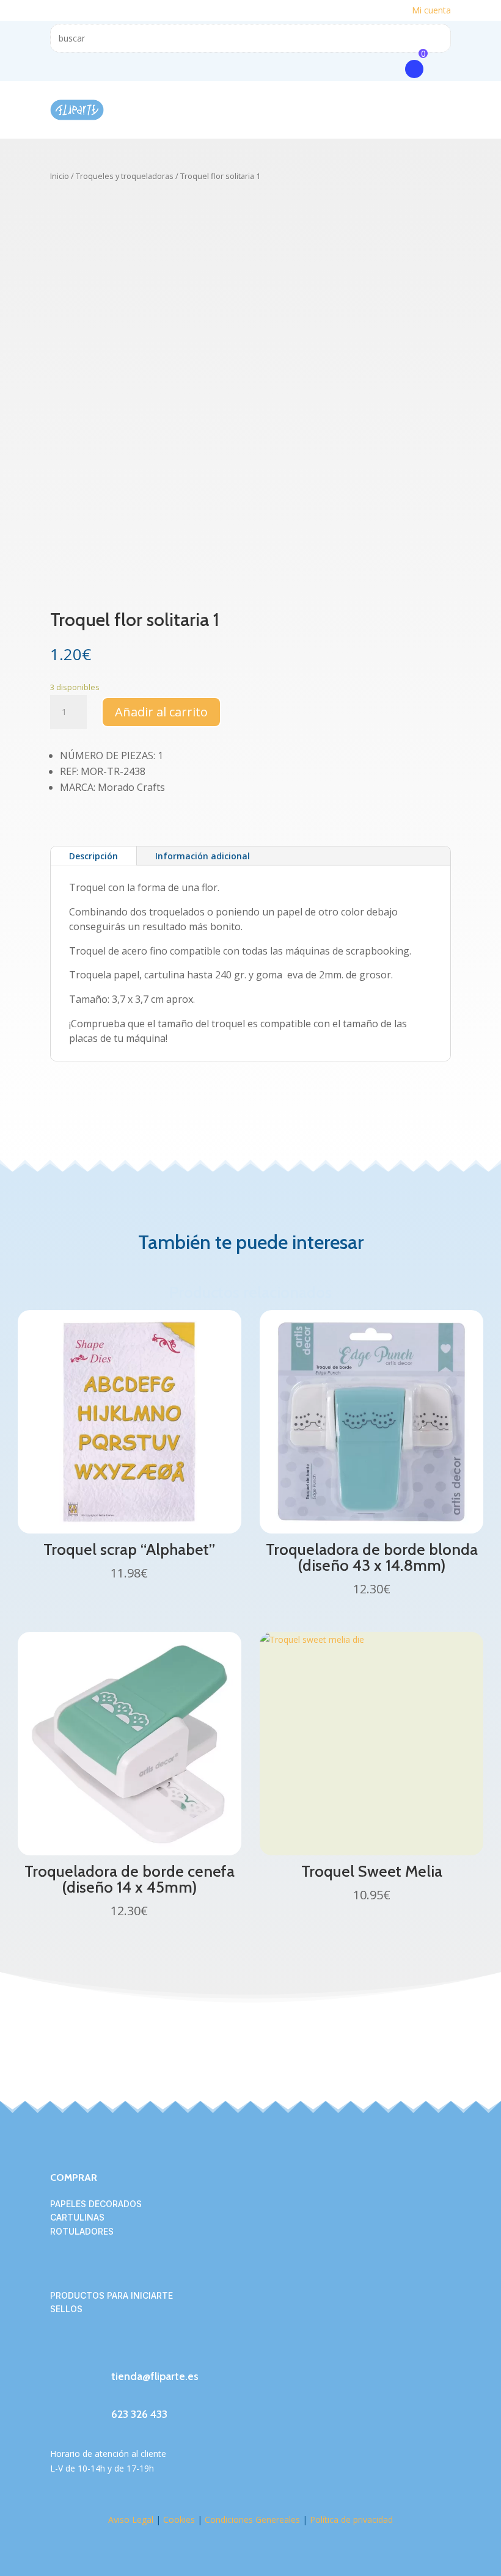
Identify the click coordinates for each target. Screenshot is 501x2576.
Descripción (93, 856)
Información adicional (203, 856)
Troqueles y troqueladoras (125, 176)
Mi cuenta (431, 10)
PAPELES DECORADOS (96, 2204)
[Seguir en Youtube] (133, 2350)
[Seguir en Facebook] (60, 2350)
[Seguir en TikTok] (109, 2350)
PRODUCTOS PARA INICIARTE (112, 2295)
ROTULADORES (82, 2231)
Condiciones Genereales (251, 2520)
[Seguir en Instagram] (84, 2350)
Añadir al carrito (161, 712)
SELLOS (66, 2309)
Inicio (60, 176)
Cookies (179, 2520)
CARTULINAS (77, 2217)
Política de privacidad (351, 2520)
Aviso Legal (131, 2520)
